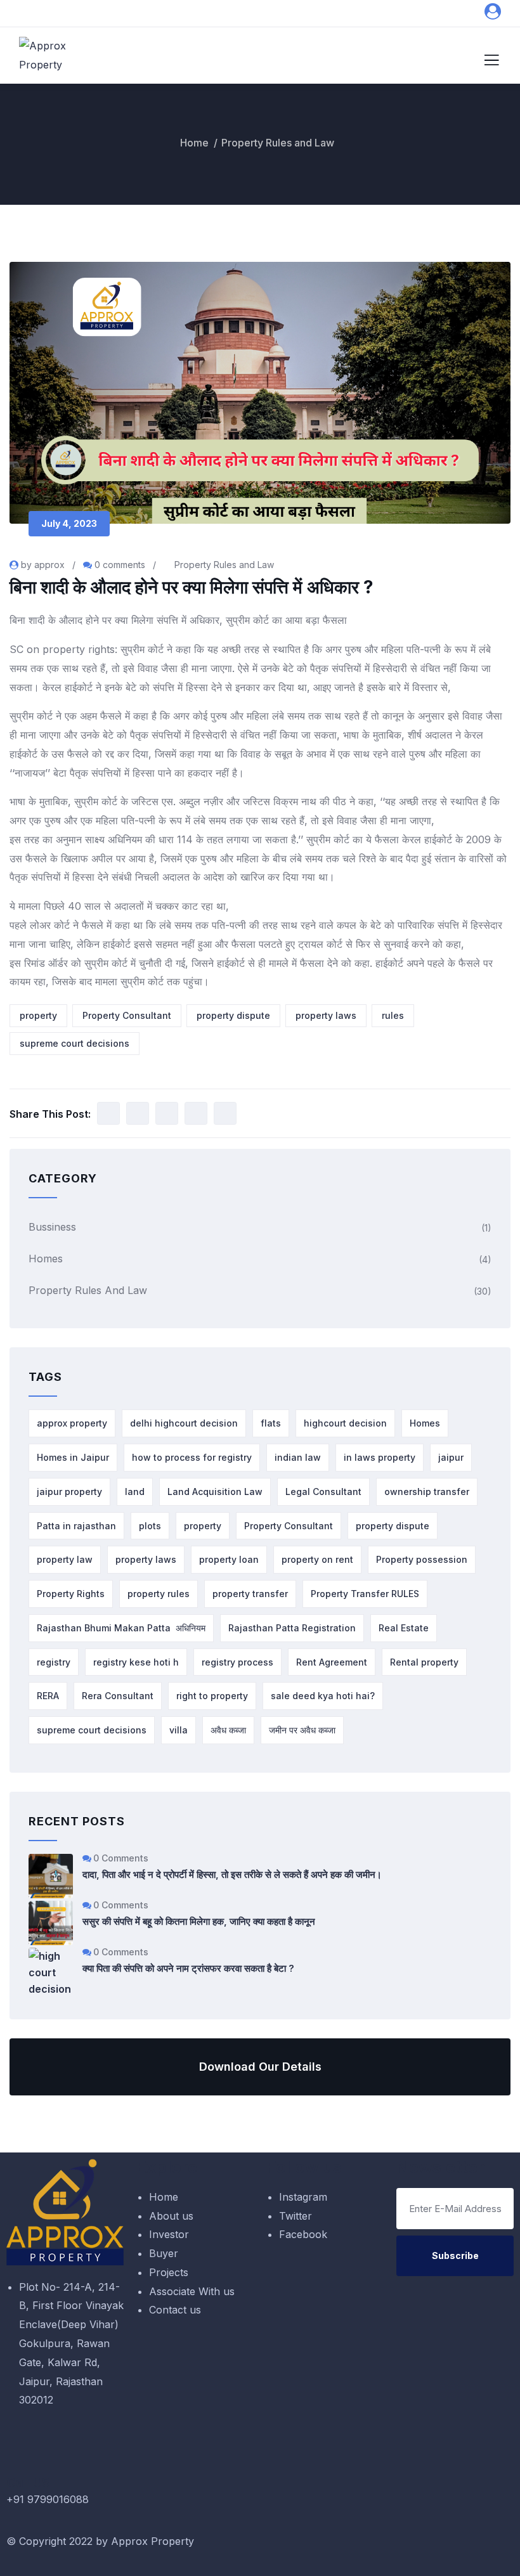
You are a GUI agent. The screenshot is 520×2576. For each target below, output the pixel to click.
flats (271, 1423)
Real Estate (404, 1628)
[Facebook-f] (352, 2548)
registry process (237, 1662)
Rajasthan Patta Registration (292, 1628)
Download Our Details (260, 2067)
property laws (326, 1015)
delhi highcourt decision (184, 1423)
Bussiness (52, 1227)
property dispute (233, 1015)
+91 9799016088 (48, 2499)
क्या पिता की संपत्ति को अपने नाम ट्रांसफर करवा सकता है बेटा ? (188, 1968)
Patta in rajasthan (76, 1526)
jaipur (451, 1457)
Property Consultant (127, 1015)
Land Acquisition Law (215, 1492)
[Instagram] (282, 2548)
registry (54, 1662)
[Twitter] (317, 2548)
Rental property (424, 1662)
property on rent (317, 1559)
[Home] (65, 2212)
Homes (46, 1259)
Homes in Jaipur (73, 1457)
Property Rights (71, 1594)
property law (65, 1559)
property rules (159, 1594)
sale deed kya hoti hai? (323, 1696)
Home (194, 143)
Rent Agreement (332, 1662)
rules (393, 1015)
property (38, 1015)
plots (150, 1526)
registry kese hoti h (136, 1662)
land (135, 1492)
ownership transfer (427, 1492)
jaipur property (69, 1492)
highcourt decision (345, 1423)
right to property (212, 1696)
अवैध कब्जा (228, 1730)
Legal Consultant (323, 1492)
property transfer (250, 1594)
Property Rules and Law (278, 143)
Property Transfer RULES (365, 1594)
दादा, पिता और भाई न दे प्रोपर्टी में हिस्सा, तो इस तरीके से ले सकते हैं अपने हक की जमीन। (232, 1874)
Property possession (422, 1559)
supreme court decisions (75, 1043)
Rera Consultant (118, 1696)
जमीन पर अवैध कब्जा (302, 1730)
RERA (48, 1696)
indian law (298, 1457)
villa (179, 1730)
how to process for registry (192, 1457)
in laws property (380, 1457)
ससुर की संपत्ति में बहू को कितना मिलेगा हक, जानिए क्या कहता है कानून (199, 1921)
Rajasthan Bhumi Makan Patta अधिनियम (121, 1628)
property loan (229, 1559)
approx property (72, 1423)
